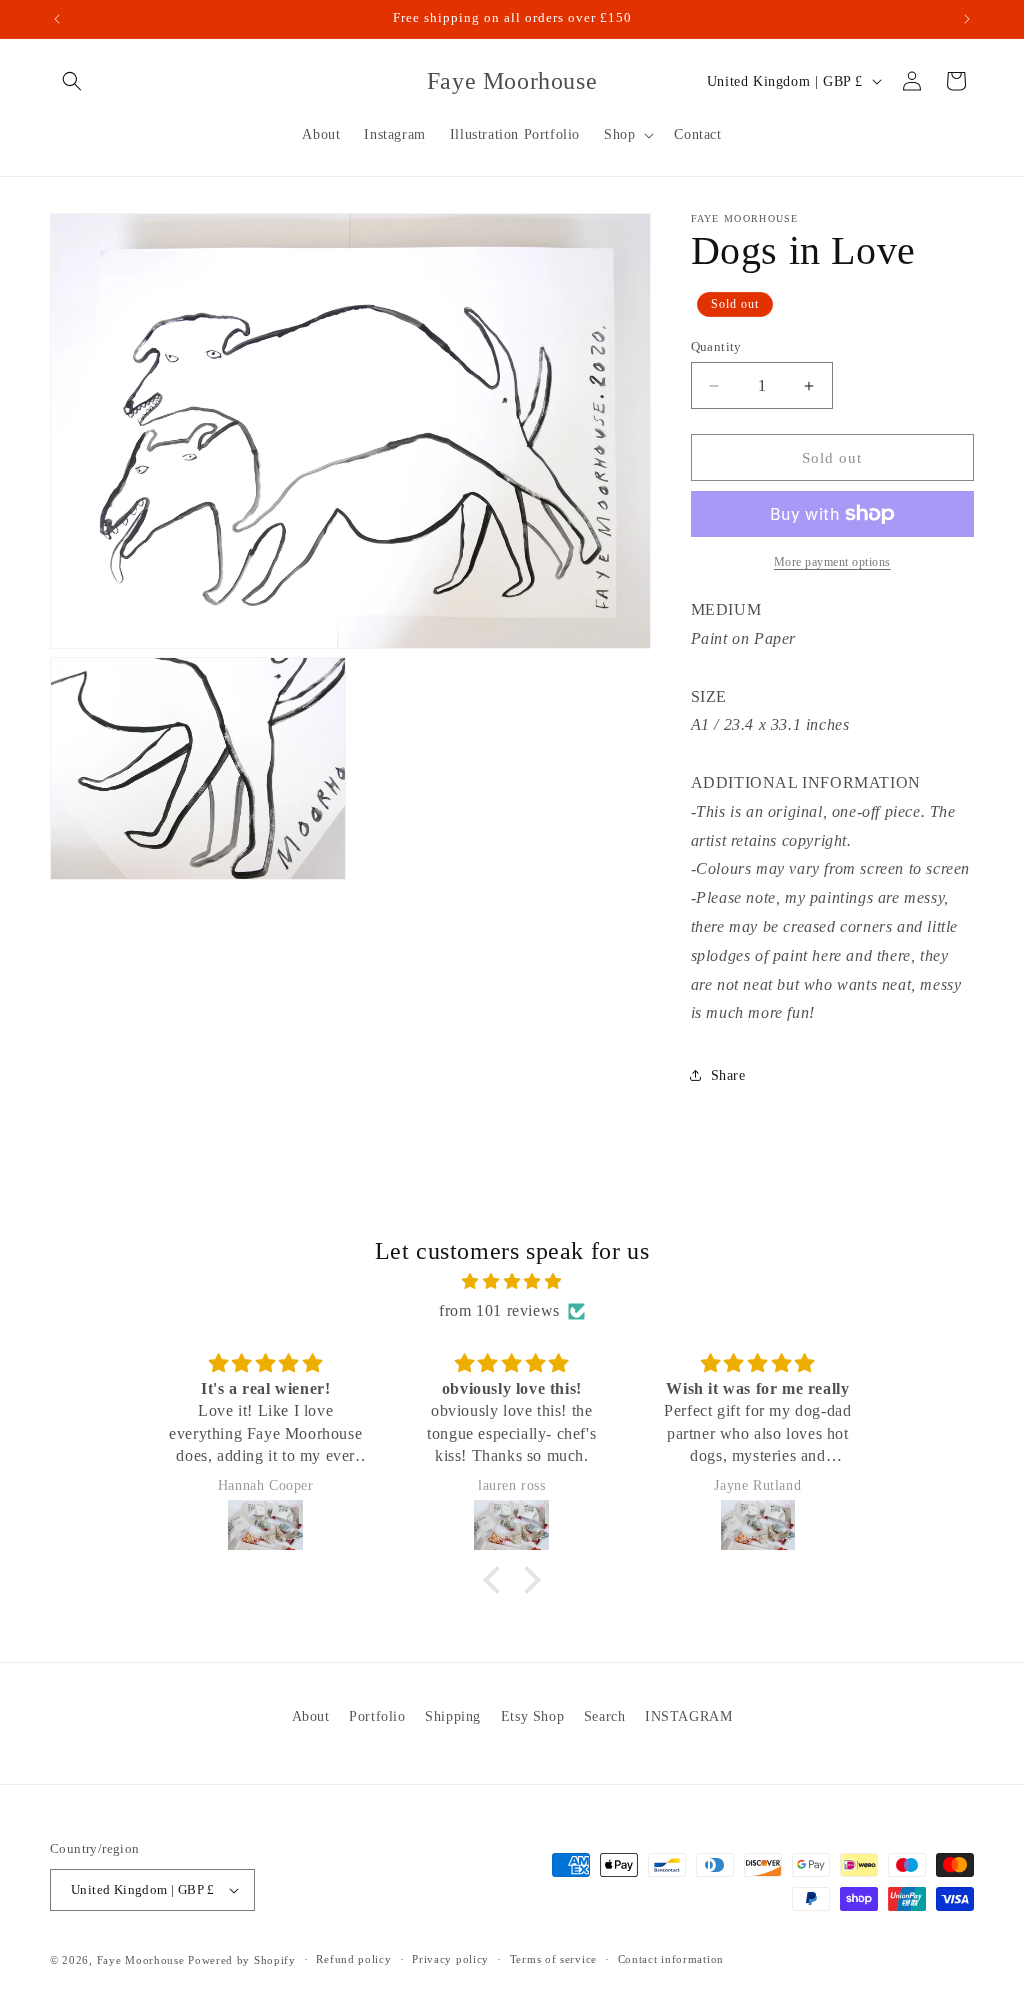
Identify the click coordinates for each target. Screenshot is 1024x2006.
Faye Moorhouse (141, 1960)
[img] (511, 1282)
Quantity (716, 346)
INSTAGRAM (688, 1716)
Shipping (453, 1716)
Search (605, 1716)
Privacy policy (450, 1959)
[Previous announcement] (57, 19)
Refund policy (353, 1959)
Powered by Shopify (242, 1960)
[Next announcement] (967, 19)
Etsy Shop (532, 1716)
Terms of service (553, 1959)
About (311, 1716)
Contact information (671, 1959)
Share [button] (728, 1075)
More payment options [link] (832, 562)
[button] (72, 81)
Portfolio (377, 1716)
